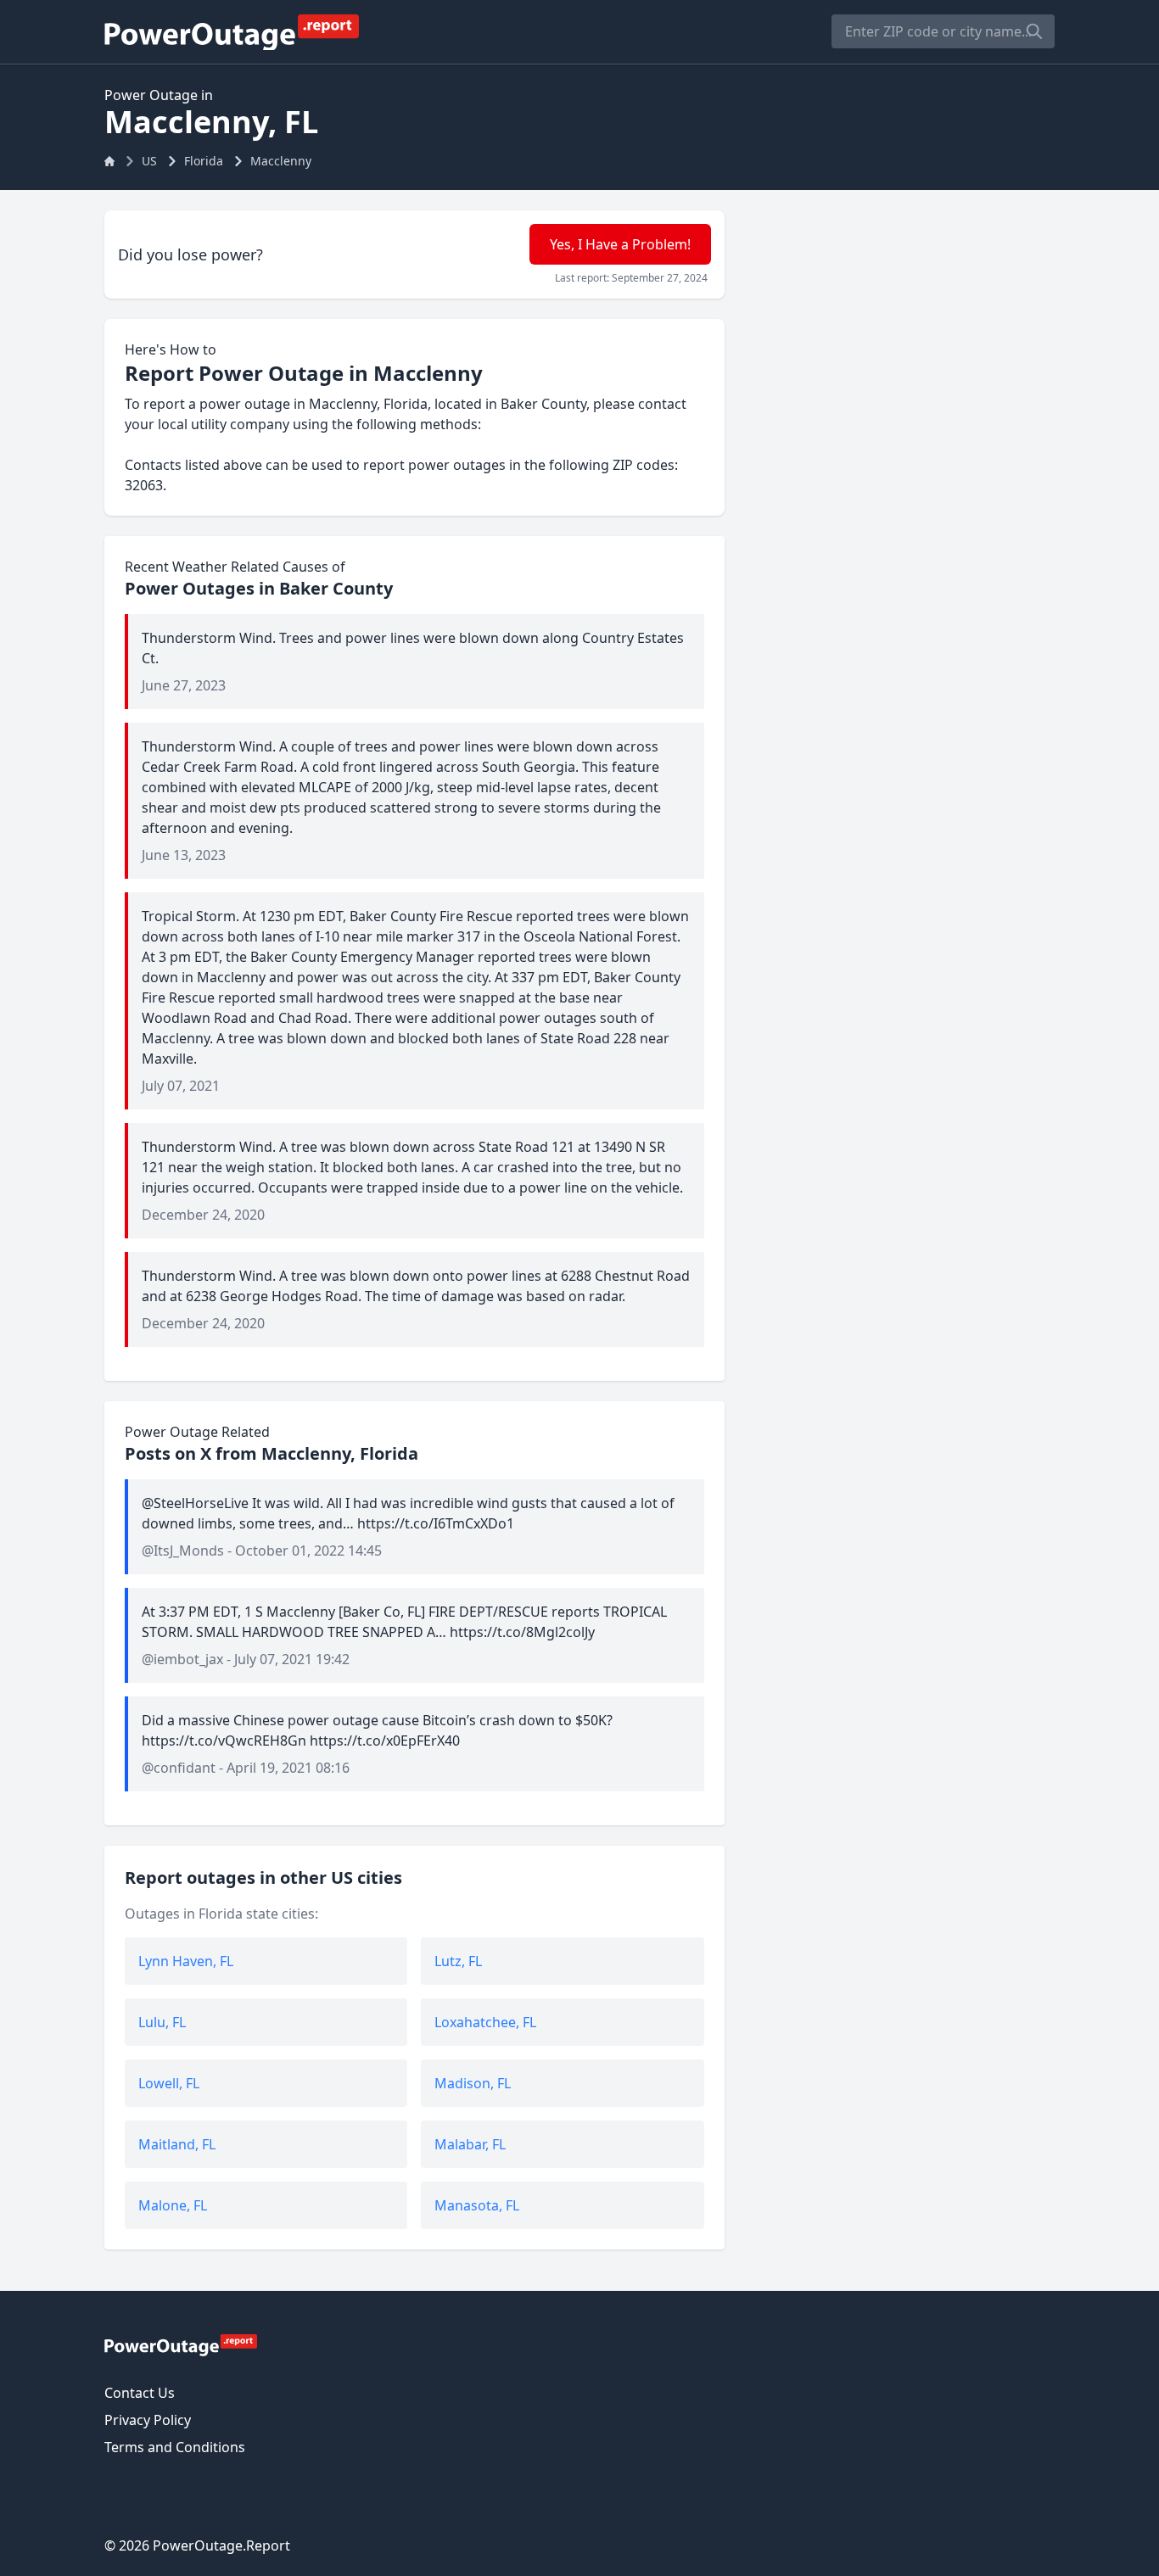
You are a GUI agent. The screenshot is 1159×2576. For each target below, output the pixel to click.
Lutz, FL (458, 1961)
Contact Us (140, 2393)
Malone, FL (173, 2205)
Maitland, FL (177, 2144)
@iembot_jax (182, 1659)
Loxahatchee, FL (485, 2022)
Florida (204, 161)
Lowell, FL (169, 2083)
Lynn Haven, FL (186, 1961)
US (149, 161)
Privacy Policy (148, 2420)
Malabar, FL (470, 2144)
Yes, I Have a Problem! (620, 244)
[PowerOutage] (181, 2344)
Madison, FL (473, 2083)
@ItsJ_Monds (183, 1551)
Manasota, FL (477, 2205)
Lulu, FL (162, 2022)
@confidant (179, 1768)
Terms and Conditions (175, 2447)
